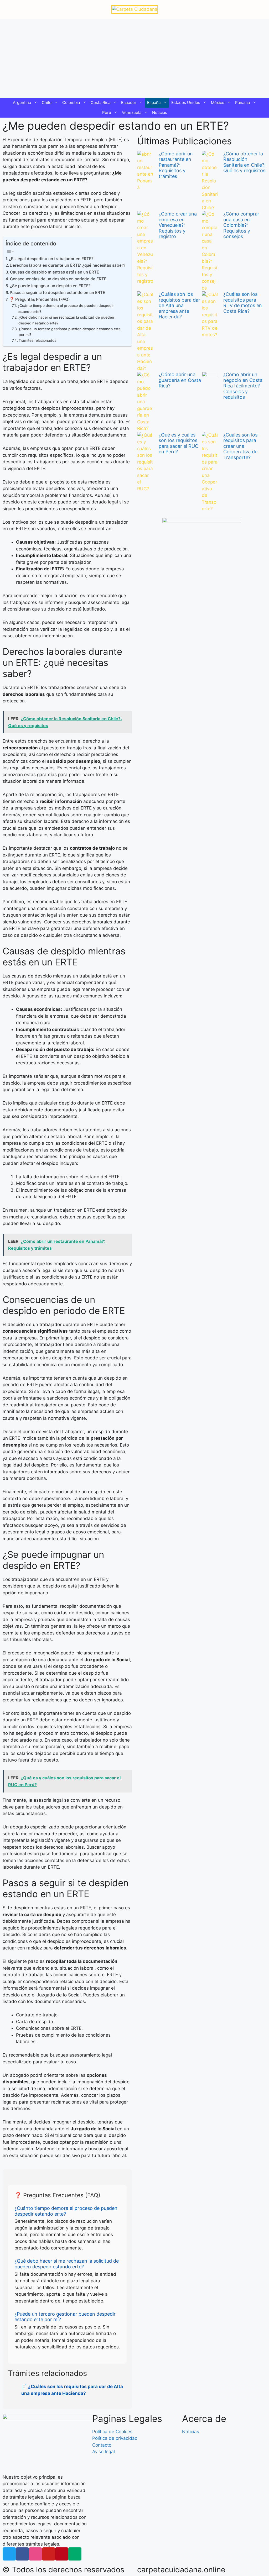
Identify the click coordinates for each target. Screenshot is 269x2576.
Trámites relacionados (37, 340)
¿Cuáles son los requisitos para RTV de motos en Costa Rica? (243, 303)
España (154, 102)
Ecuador (129, 102)
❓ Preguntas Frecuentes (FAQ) (40, 299)
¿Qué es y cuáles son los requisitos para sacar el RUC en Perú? (179, 443)
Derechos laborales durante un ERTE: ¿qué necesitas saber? (68, 265)
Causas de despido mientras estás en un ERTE (55, 272)
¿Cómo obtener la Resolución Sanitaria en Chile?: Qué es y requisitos (244, 162)
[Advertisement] (134, 58)
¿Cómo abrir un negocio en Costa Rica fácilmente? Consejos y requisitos (243, 386)
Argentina (22, 102)
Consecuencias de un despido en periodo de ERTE (58, 279)
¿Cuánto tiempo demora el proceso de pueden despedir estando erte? (66, 308)
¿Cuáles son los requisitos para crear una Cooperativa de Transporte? (240, 446)
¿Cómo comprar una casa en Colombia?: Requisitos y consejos (241, 225)
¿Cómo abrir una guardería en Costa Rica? (180, 380)
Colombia (71, 102)
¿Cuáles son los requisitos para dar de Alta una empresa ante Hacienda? (179, 305)
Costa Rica (100, 102)
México (218, 102)
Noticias (160, 112)
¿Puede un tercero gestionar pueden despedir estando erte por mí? (70, 332)
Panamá (242, 102)
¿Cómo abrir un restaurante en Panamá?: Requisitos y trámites (176, 165)
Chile (47, 102)
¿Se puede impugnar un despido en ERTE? (50, 286)
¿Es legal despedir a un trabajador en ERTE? (51, 259)
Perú (107, 112)
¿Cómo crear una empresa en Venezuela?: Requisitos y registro (178, 225)
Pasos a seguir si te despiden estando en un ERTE (57, 293)
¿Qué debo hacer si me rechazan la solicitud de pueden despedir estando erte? (66, 320)
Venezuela (132, 112)
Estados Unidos (186, 102)
